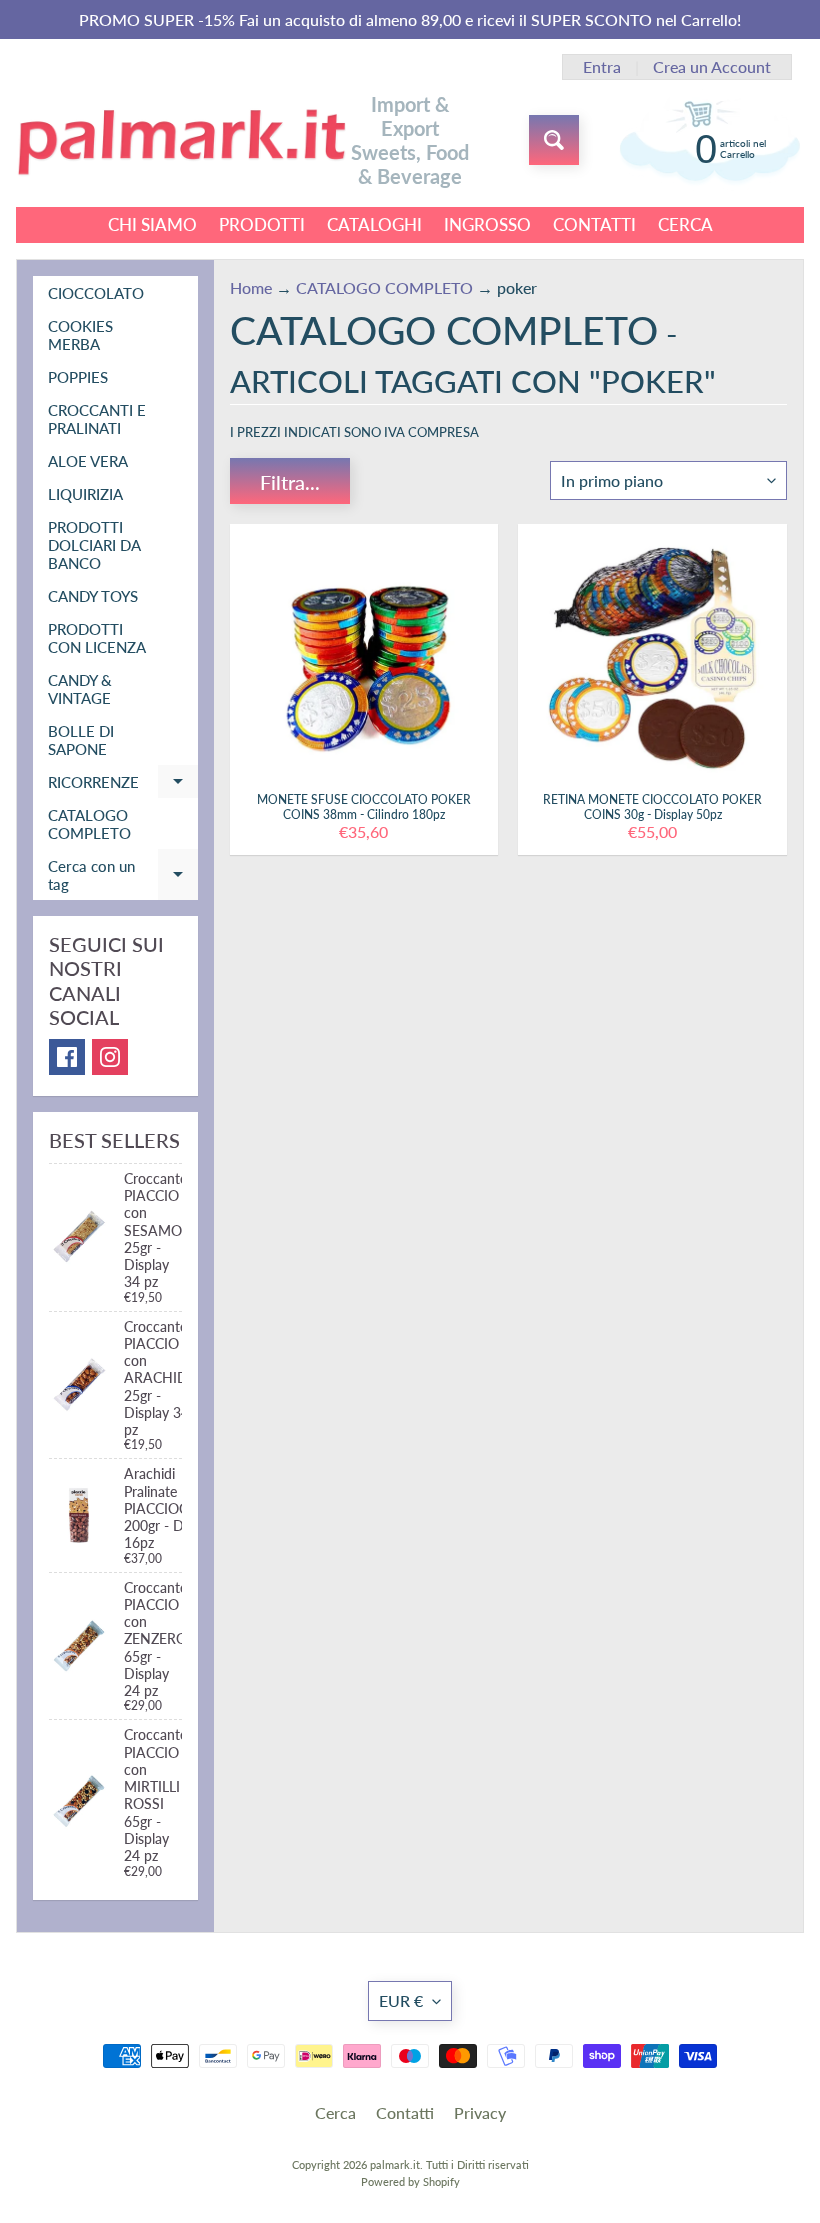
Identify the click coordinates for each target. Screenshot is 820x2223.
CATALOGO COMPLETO (89, 824)
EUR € (401, 2000)
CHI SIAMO (152, 224)
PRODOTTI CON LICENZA (97, 638)
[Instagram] (110, 1057)
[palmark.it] (181, 140)
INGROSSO (487, 224)
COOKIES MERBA (80, 335)
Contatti (405, 2112)
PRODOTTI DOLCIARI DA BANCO (94, 545)
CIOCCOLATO (96, 293)
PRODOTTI (262, 224)
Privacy (480, 2112)
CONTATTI (594, 224)
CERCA (685, 224)
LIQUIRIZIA (85, 494)
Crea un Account (712, 67)
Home (251, 287)
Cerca (335, 2112)
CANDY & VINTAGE (80, 689)
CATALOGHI (374, 224)
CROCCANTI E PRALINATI (97, 419)
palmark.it (395, 2164)
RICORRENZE (123, 785)
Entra (602, 67)
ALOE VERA (88, 461)
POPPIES (78, 377)
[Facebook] (67, 1057)
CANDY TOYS (93, 596)
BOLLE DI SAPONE (81, 740)
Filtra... (290, 482)
